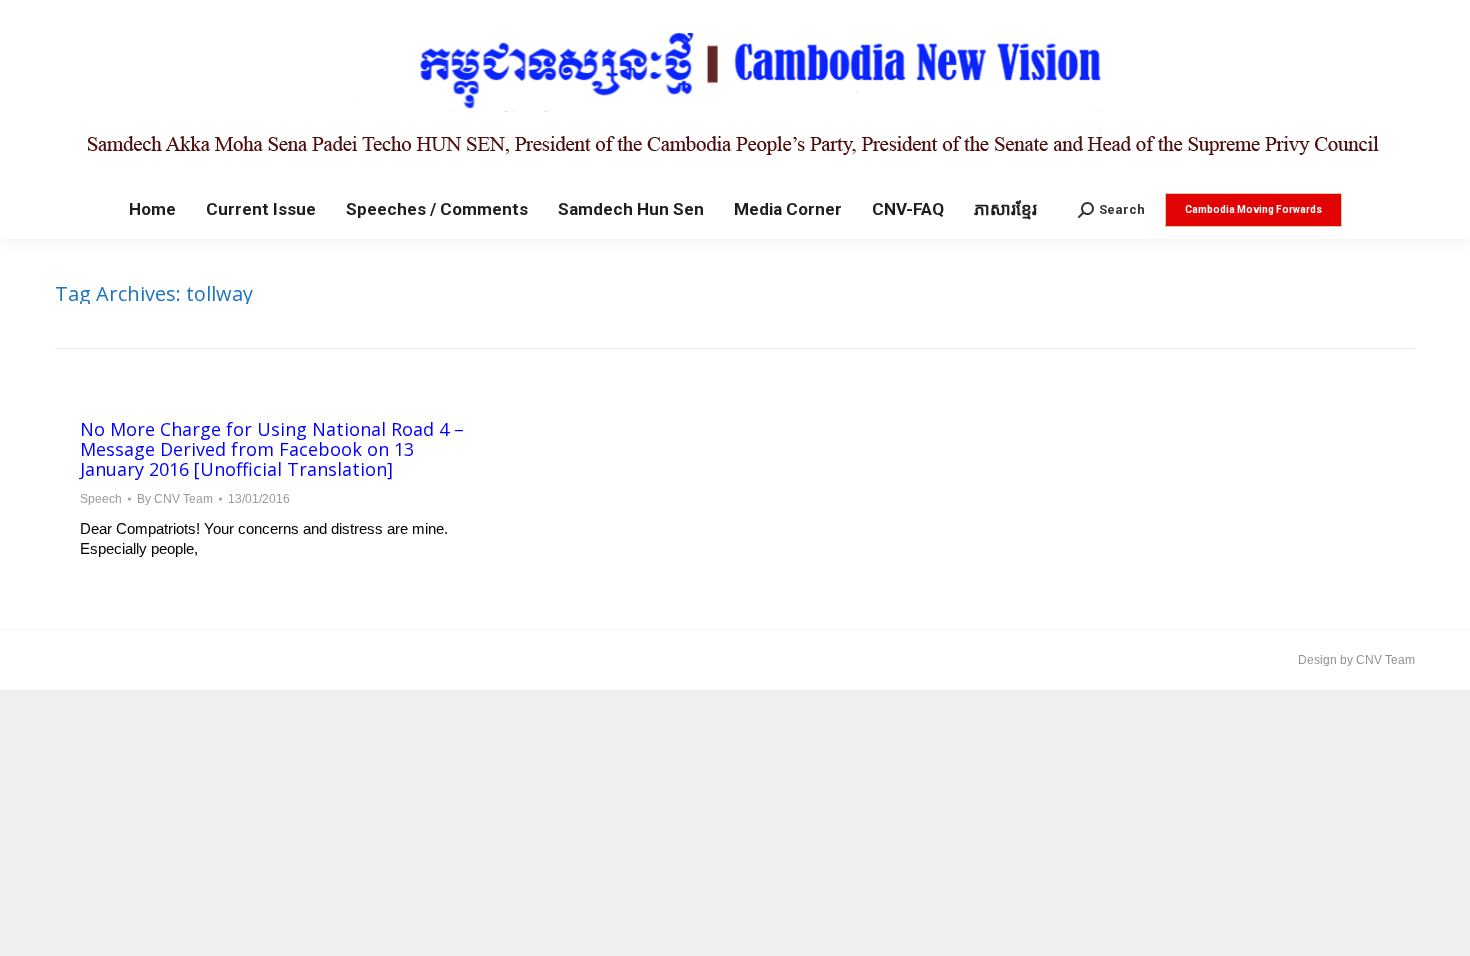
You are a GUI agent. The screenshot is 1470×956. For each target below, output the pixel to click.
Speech (101, 499)
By (175, 499)
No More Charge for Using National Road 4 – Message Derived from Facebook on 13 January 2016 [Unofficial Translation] (272, 449)
